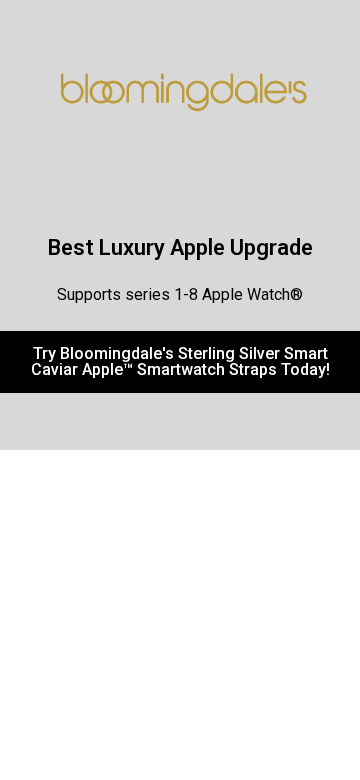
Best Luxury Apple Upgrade (180, 247)
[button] (180, 362)
